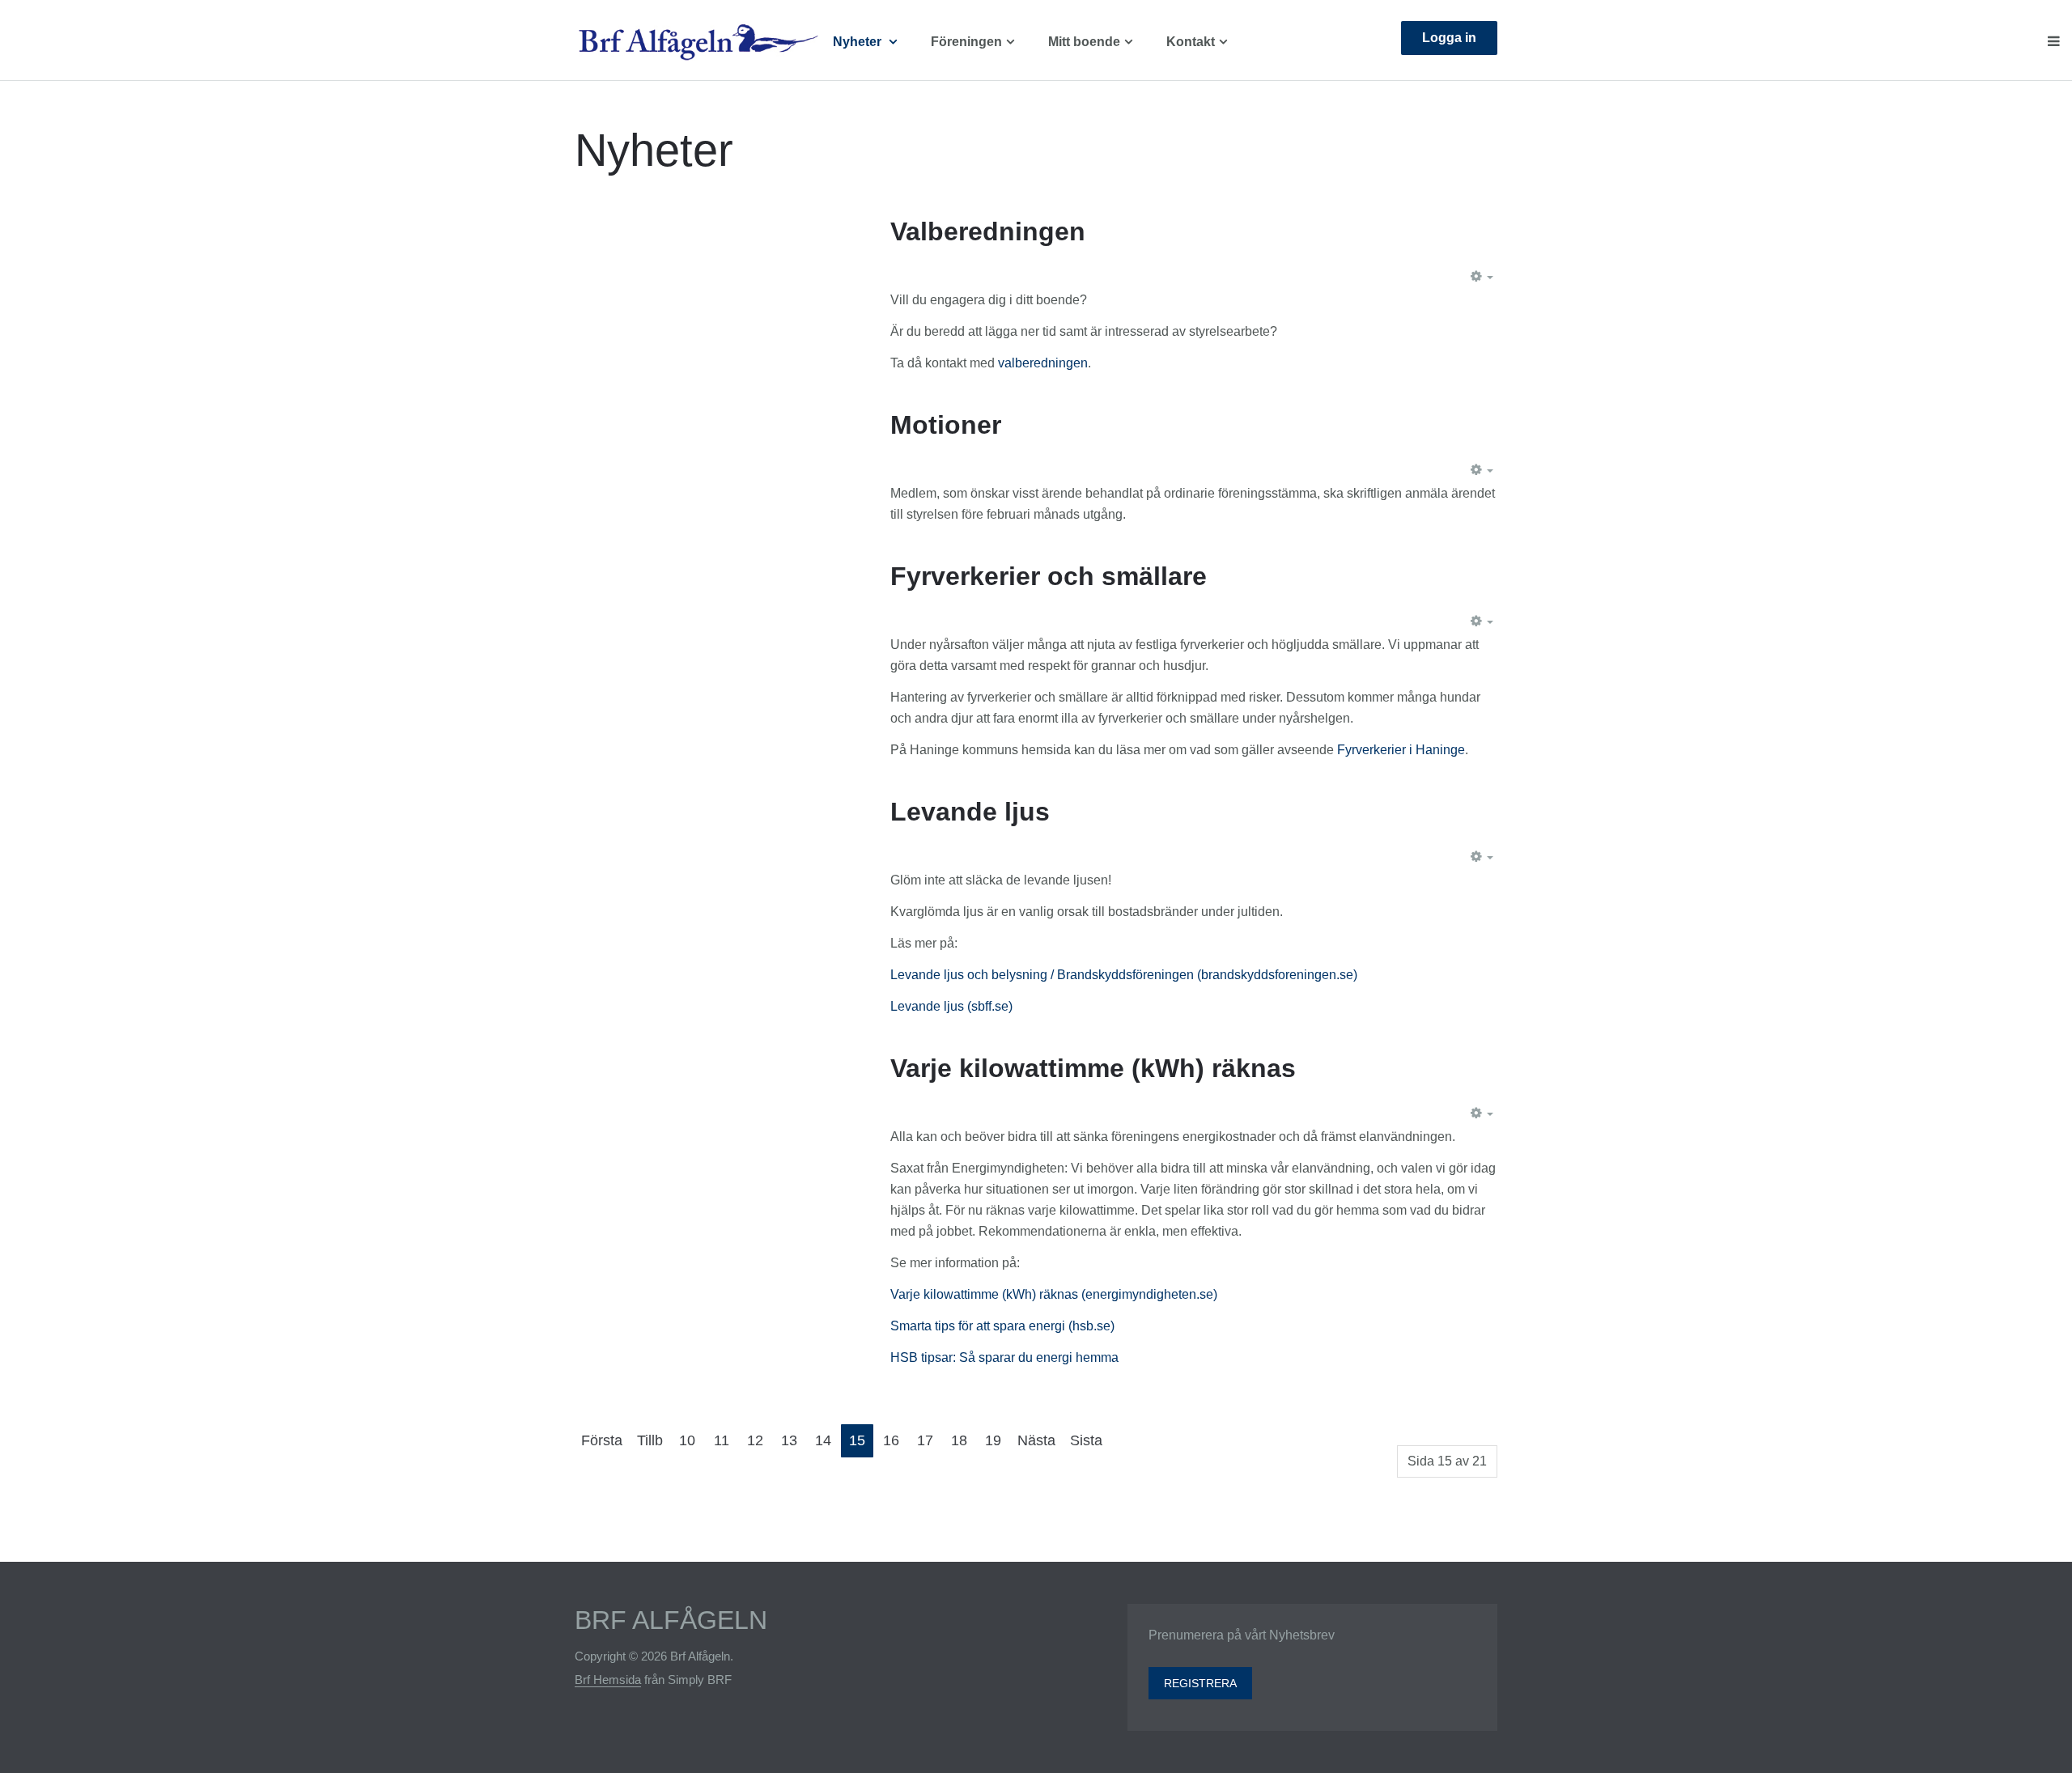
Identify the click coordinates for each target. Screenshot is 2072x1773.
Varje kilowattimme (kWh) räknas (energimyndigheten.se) (1054, 1294)
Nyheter (859, 42)
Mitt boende (1084, 42)
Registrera (1200, 1683)
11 (722, 1440)
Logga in (1449, 38)
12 (755, 1440)
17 (925, 1440)
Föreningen (966, 42)
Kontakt (1191, 42)
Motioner (946, 425)
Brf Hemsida (608, 1680)
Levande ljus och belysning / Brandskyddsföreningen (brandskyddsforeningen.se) (1124, 975)
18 (959, 1440)
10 (687, 1440)
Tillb (650, 1440)
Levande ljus (970, 812)
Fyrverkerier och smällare (1049, 576)
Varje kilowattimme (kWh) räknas (1093, 1068)
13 (789, 1440)
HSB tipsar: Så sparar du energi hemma (1004, 1357)
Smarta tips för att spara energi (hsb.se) (1002, 1326)
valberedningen (1043, 363)
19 (993, 1440)
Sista (1086, 1440)
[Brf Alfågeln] (698, 42)
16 (891, 1440)
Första (602, 1440)
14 (823, 1440)
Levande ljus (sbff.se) (951, 1006)
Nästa (1036, 1440)
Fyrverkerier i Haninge (1401, 750)
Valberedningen (988, 231)
